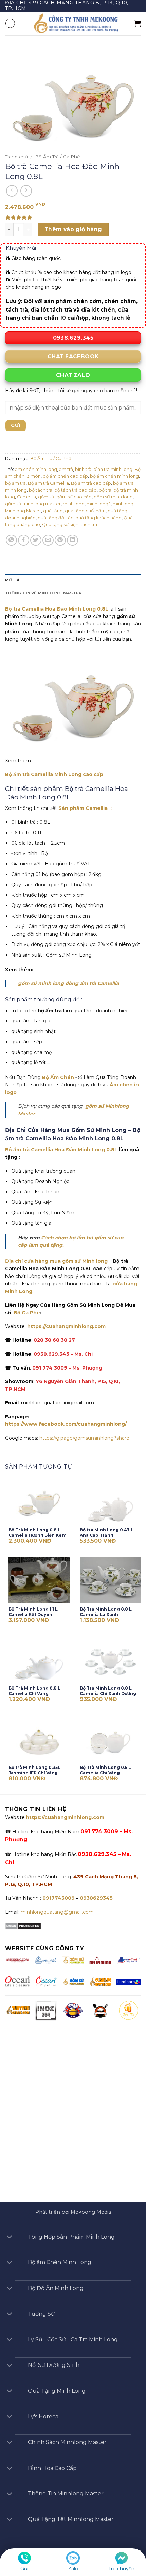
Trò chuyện (121, 2569)
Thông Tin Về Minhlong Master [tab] (43, 593)
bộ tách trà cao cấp (76, 490)
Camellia (26, 497)
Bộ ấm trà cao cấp (91, 483)
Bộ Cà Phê (27, 1313)
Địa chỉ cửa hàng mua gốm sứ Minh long (56, 1261)
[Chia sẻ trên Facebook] (24, 540)
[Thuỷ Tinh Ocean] (46, 1981)
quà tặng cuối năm (85, 511)
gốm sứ (46, 497)
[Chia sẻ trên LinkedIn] (72, 540)
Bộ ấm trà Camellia (48, 483)
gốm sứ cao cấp (74, 497)
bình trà (83, 469)
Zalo (73, 2569)
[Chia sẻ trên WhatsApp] (11, 540)
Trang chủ (16, 157)
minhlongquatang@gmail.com (57, 1912)
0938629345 (96, 1898)
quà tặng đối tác (56, 518)
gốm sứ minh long (113, 497)
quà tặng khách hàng (98, 518)
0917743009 (58, 1898)
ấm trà (66, 469)
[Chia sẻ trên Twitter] (36, 540)
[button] (10, 23)
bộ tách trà (41, 490)
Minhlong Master (23, 511)
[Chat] (122, 2558)
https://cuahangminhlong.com (66, 1326)
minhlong (123, 504)
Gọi (24, 2569)
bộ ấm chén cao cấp (65, 476)
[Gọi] (24, 2558)
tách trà (89, 525)
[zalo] (73, 2558)
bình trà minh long (113, 469)
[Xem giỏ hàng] (138, 23)
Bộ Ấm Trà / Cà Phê (58, 157)
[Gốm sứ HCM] (73, 1981)
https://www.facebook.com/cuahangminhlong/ (66, 1424)
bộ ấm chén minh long (114, 476)
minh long (74, 504)
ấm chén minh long (36, 469)
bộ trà (105, 490)
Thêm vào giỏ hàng (73, 229)
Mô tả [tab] (12, 580)
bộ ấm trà (15, 483)
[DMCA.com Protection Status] (23, 1926)
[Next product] (12, 191)
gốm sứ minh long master (33, 504)
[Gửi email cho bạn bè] (48, 540)
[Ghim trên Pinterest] (60, 540)
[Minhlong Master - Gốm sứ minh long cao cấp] (75, 23)
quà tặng (53, 511)
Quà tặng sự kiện (60, 525)
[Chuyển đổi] (10, 2238)
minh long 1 (99, 504)
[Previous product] (26, 191)
